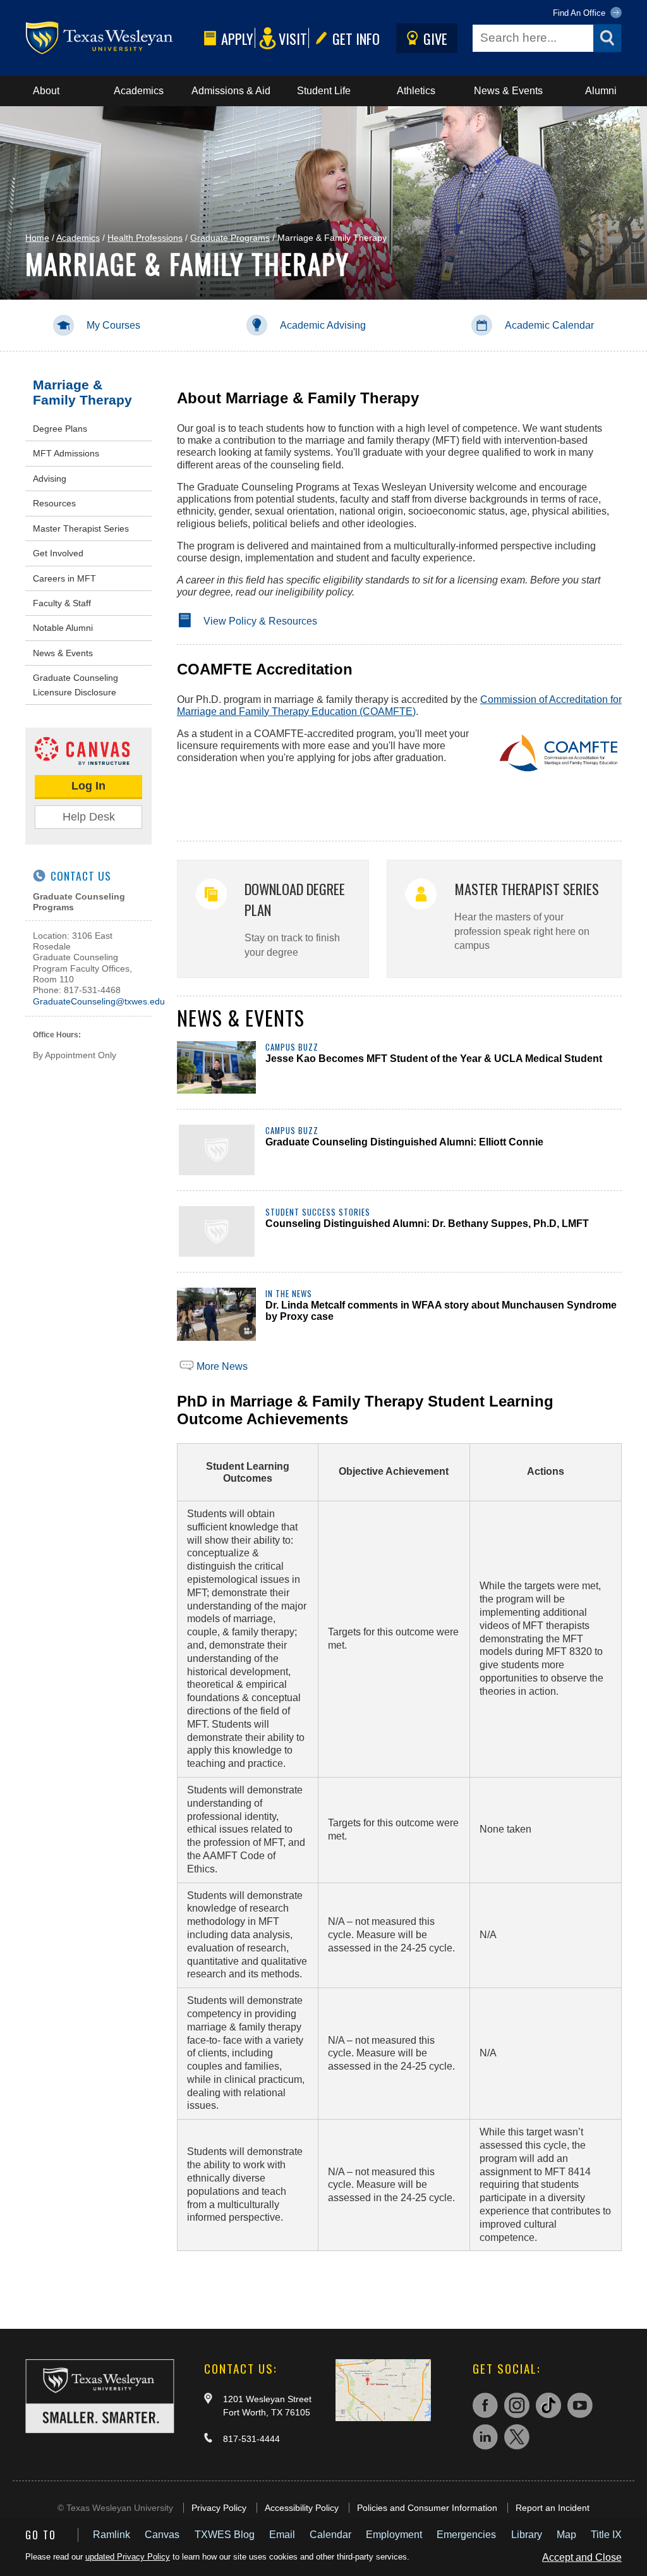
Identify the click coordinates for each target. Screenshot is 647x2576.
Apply (237, 38)
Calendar (330, 2535)
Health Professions (145, 238)
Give (435, 38)
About (46, 91)
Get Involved (58, 553)
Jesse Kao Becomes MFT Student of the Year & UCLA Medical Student (434, 1059)
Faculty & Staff (62, 603)
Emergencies (466, 2535)
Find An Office (580, 13)
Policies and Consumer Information (427, 2508)
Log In (88, 786)
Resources (54, 503)
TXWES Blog (225, 2535)
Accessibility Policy (302, 2508)
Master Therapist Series (81, 528)
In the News (289, 1294)
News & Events (508, 91)
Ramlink (112, 2535)
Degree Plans (60, 429)
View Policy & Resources (260, 621)
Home (37, 238)
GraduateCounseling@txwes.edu (99, 1001)
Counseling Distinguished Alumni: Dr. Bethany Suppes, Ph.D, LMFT (427, 1224)
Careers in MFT (64, 578)
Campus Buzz (292, 1047)
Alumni (601, 91)
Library (527, 2535)
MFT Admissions (66, 453)
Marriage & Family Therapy (82, 392)
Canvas (162, 2535)
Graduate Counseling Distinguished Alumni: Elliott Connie (404, 1142)
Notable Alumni (63, 628)
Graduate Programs (230, 238)
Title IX (606, 2535)
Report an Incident (553, 2508)
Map (566, 2535)
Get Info (356, 38)
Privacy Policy (219, 2508)
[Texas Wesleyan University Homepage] (112, 38)
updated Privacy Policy (128, 2557)
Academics (139, 91)
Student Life (324, 91)
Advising (50, 479)
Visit (293, 38)
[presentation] (216, 1067)
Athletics (416, 91)
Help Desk (89, 817)
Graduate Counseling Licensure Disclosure (76, 685)
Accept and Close (582, 2557)
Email (282, 2535)
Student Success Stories (318, 1212)
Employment (394, 2535)
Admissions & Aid (231, 91)
